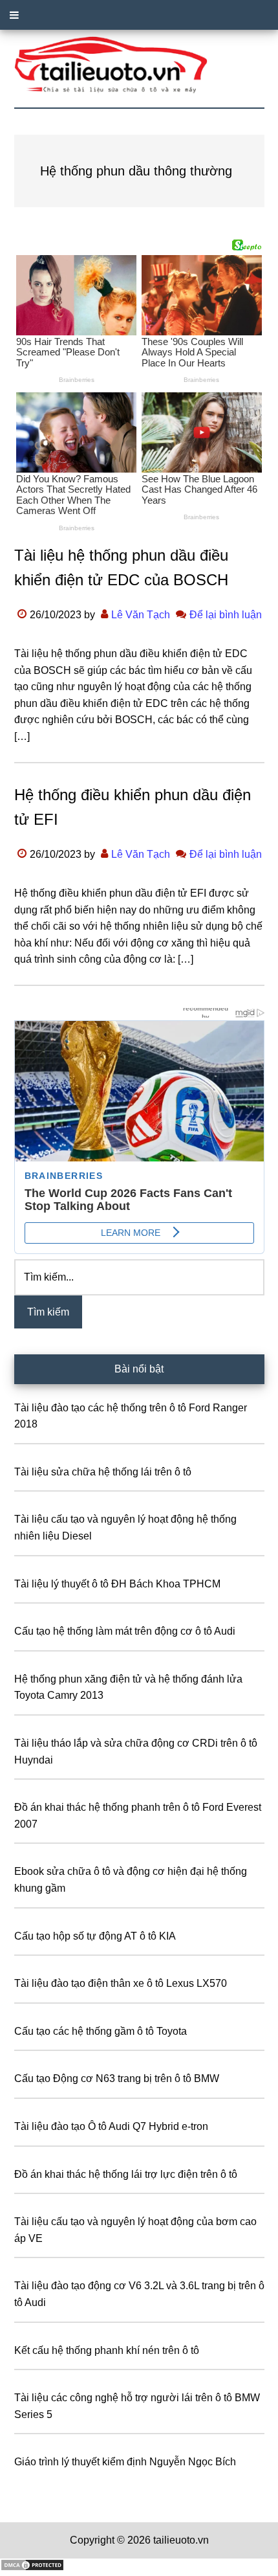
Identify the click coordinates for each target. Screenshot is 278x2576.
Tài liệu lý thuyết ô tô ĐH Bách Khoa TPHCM (117, 1584)
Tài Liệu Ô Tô (139, 65)
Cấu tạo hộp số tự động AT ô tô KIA (95, 1936)
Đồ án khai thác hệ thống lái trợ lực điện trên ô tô (126, 2174)
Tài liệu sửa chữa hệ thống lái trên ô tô (103, 1472)
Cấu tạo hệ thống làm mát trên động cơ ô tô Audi (125, 1631)
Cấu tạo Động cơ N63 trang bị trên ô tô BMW (117, 2078)
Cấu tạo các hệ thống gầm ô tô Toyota (101, 2031)
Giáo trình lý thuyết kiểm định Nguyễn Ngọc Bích (125, 2462)
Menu (139, 15)
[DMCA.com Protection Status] (32, 2568)
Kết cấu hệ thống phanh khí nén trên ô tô (107, 2350)
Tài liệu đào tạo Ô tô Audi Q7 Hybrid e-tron (111, 2126)
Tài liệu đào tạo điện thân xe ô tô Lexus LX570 (121, 1983)
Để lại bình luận (226, 615)
